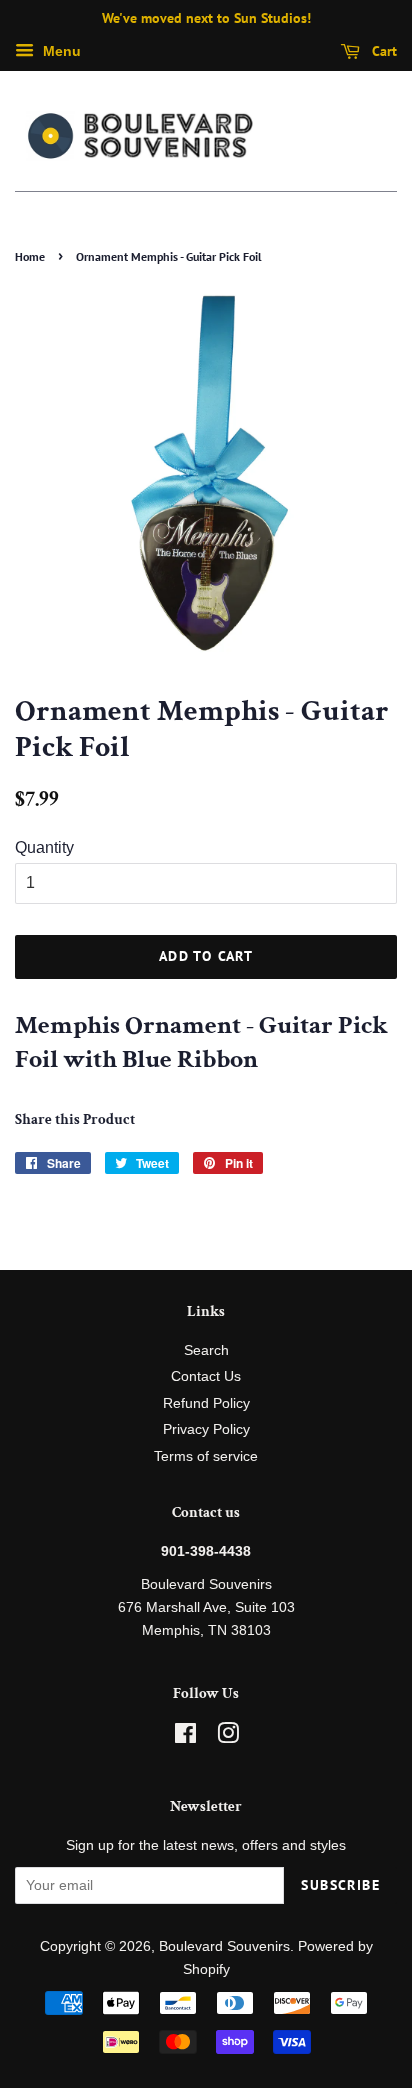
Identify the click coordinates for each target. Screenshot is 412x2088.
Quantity (44, 847)
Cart (382, 51)
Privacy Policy (206, 1429)
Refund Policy (206, 1403)
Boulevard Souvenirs (224, 1946)
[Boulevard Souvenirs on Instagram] (228, 1737)
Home (30, 256)
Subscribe (340, 1885)
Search (206, 1350)
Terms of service (206, 1456)
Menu (60, 51)
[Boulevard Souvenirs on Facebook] (185, 1737)
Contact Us (206, 1376)
